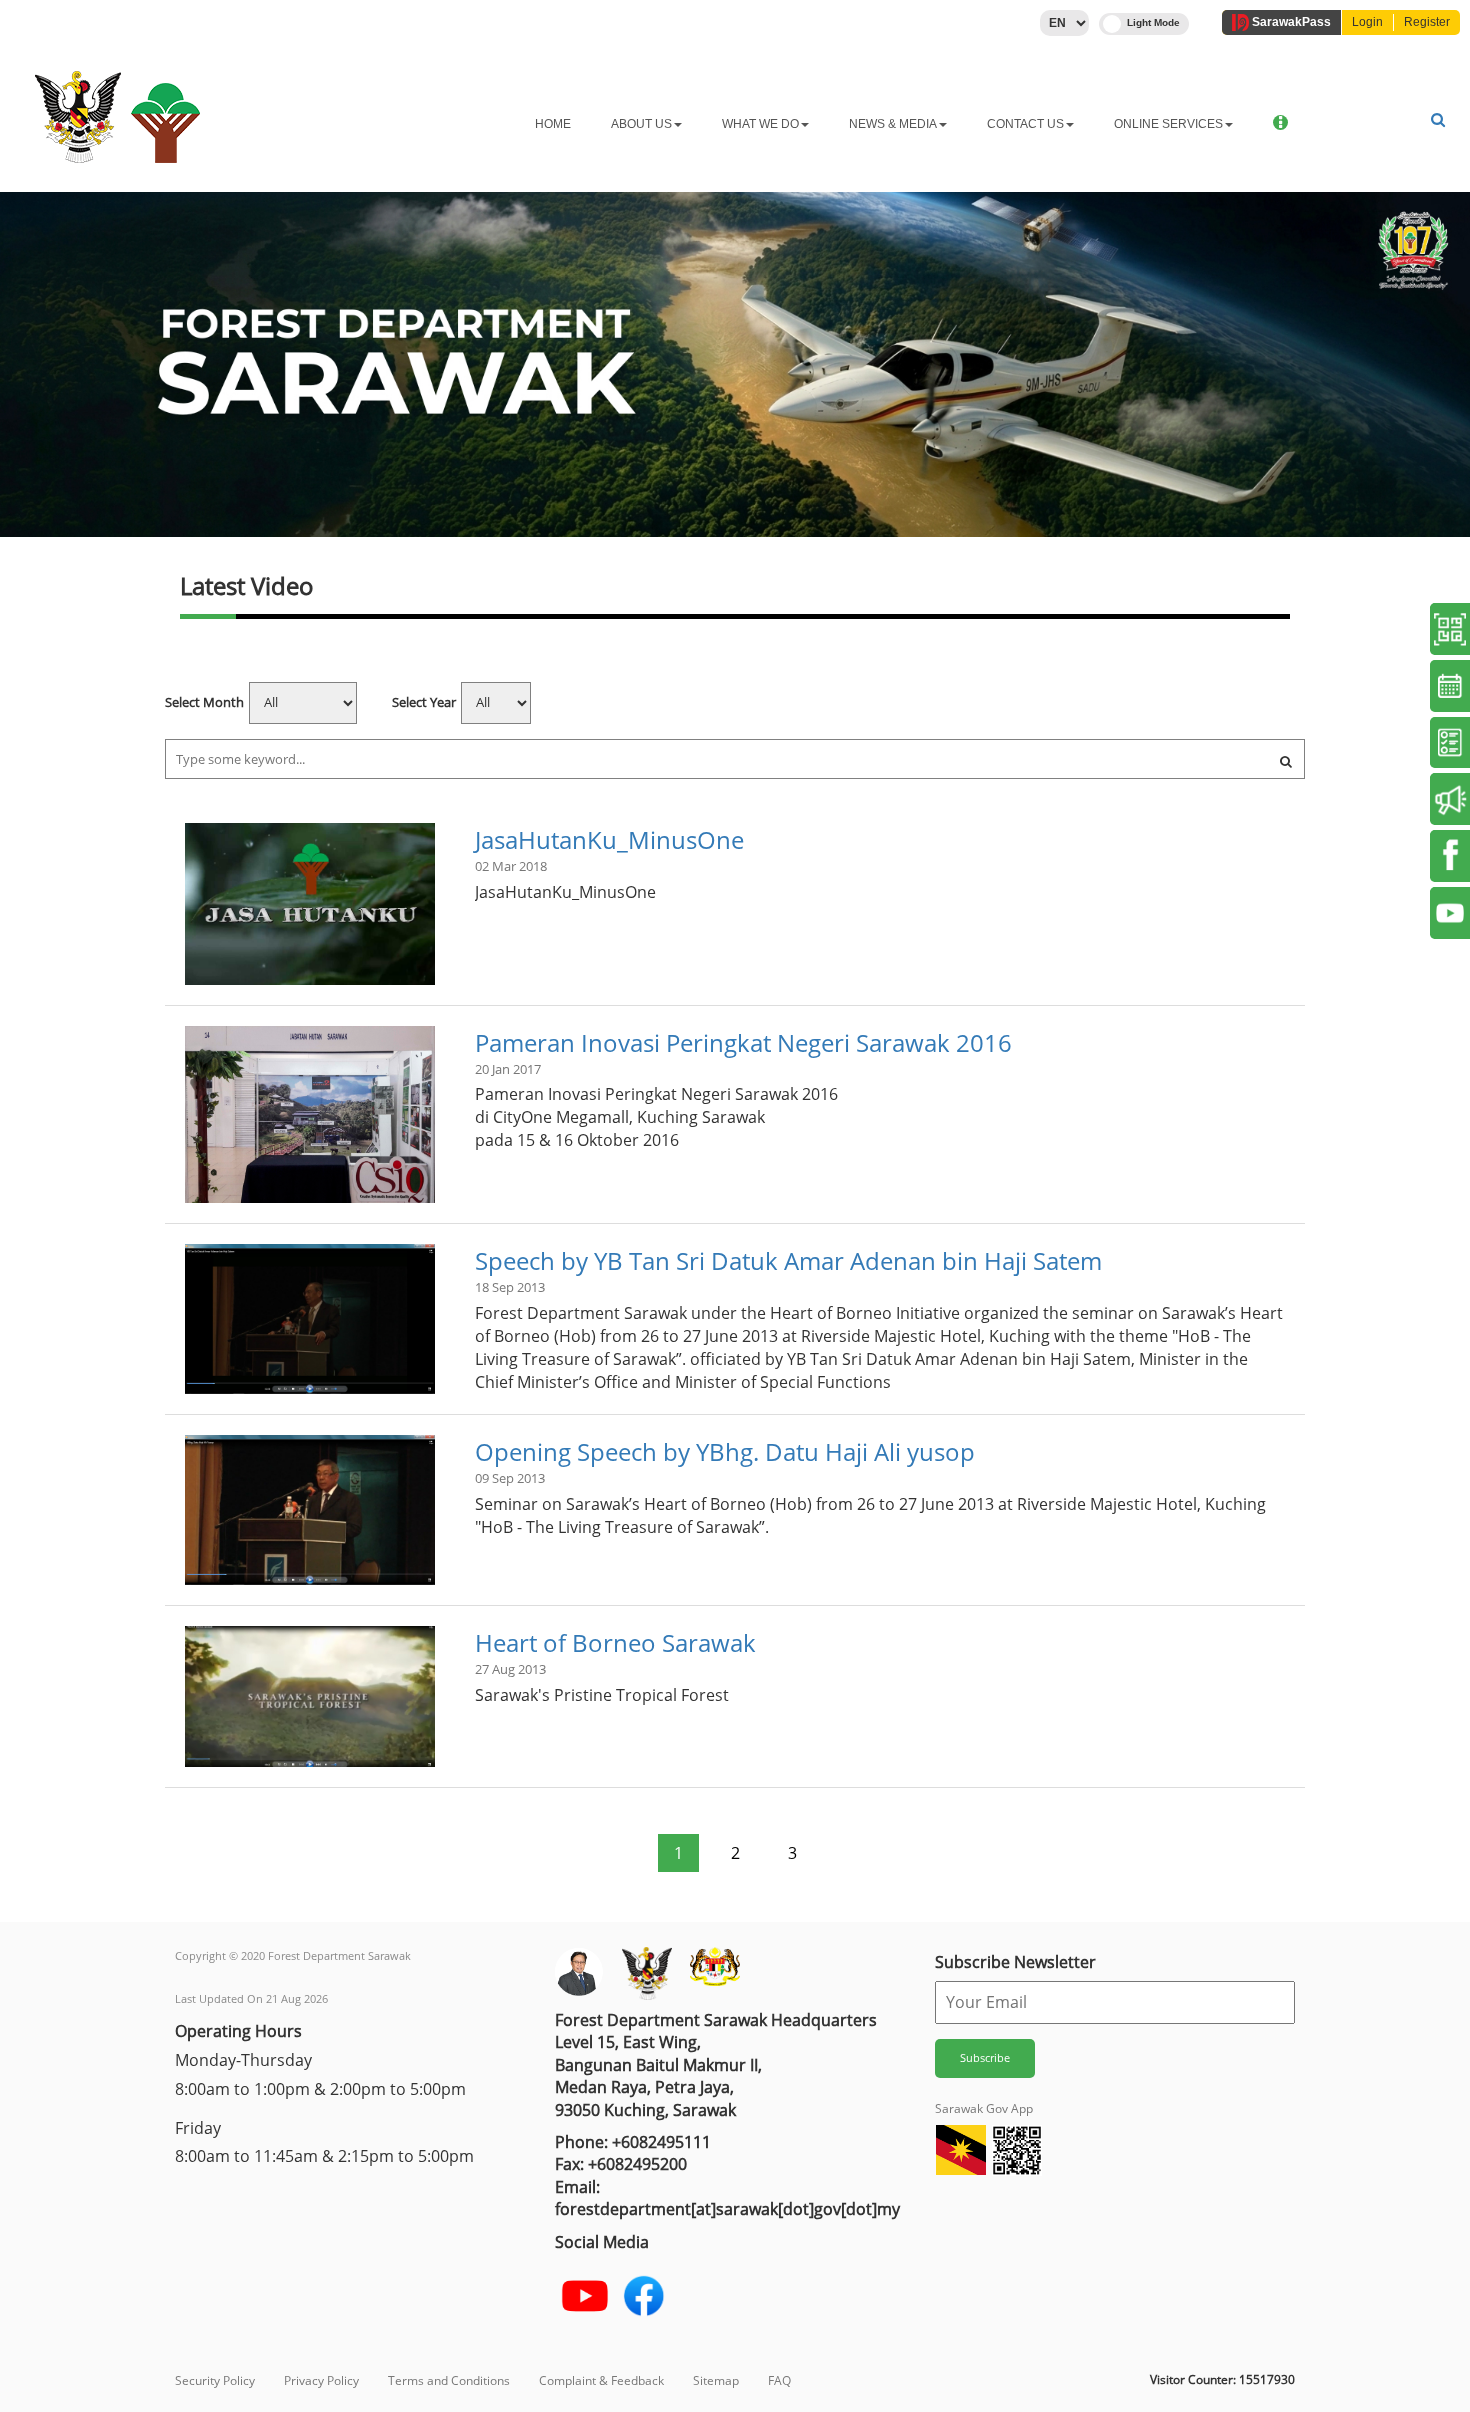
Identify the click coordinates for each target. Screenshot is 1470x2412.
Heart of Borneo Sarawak (615, 1642)
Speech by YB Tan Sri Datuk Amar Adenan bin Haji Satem (788, 1260)
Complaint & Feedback (601, 2380)
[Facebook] (644, 2296)
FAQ (779, 2380)
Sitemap (716, 2380)
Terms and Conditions (449, 2380)
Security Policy (215, 2380)
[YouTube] (585, 2296)
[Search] (1286, 761)
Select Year (424, 702)
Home (553, 124)
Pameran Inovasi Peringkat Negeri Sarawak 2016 (743, 1042)
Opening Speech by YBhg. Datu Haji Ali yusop (725, 1451)
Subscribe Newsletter (1015, 1962)
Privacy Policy (321, 2380)
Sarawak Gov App (984, 2108)
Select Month (204, 702)
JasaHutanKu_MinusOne (609, 839)
